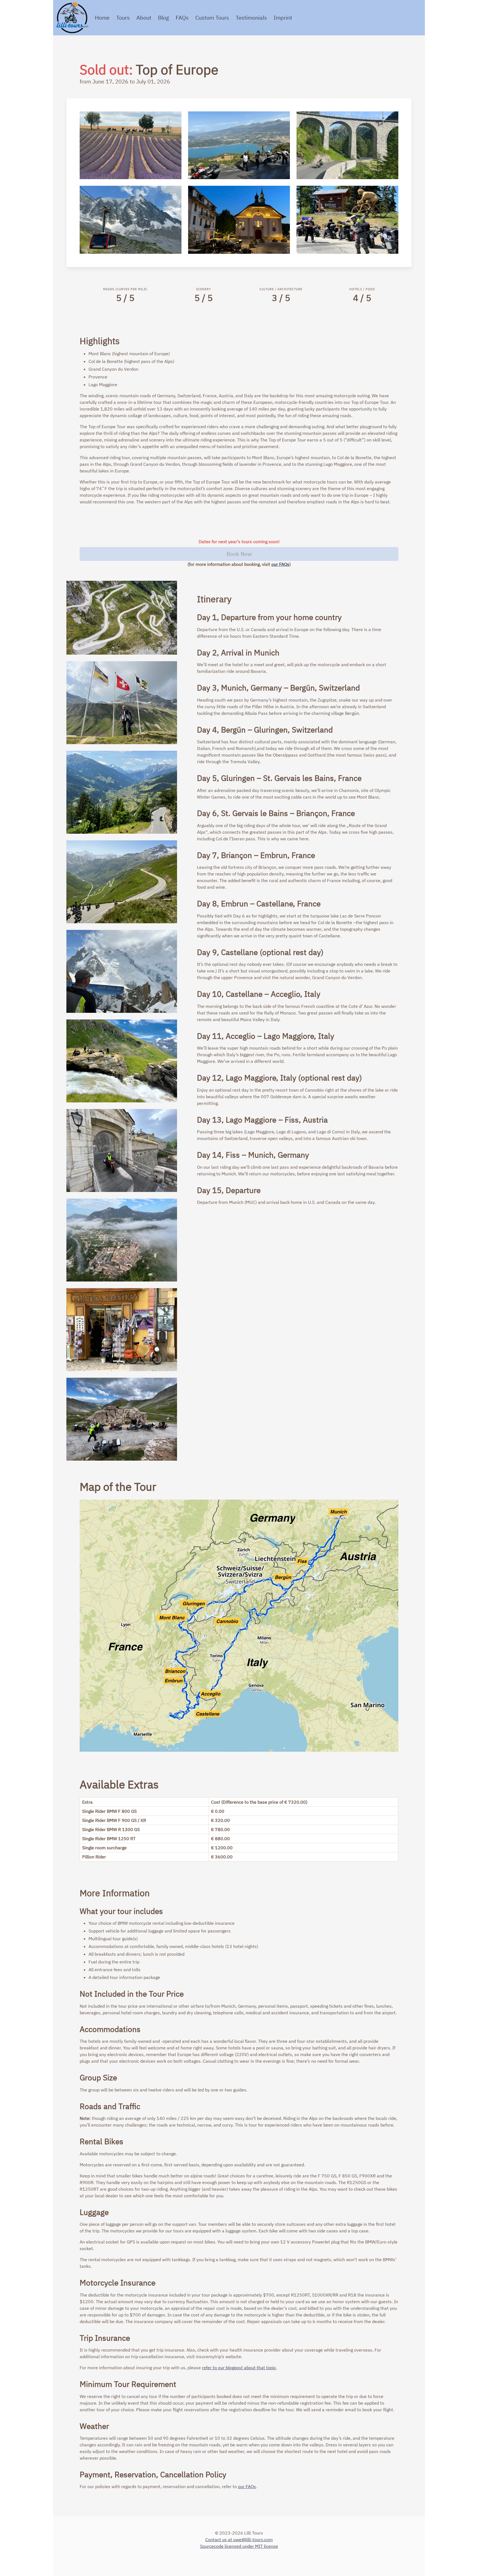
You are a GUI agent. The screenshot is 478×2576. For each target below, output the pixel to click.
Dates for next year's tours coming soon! (239, 542)
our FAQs (280, 564)
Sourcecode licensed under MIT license (239, 2546)
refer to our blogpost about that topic (239, 2368)
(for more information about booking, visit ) (239, 564)
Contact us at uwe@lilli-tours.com (239, 2540)
